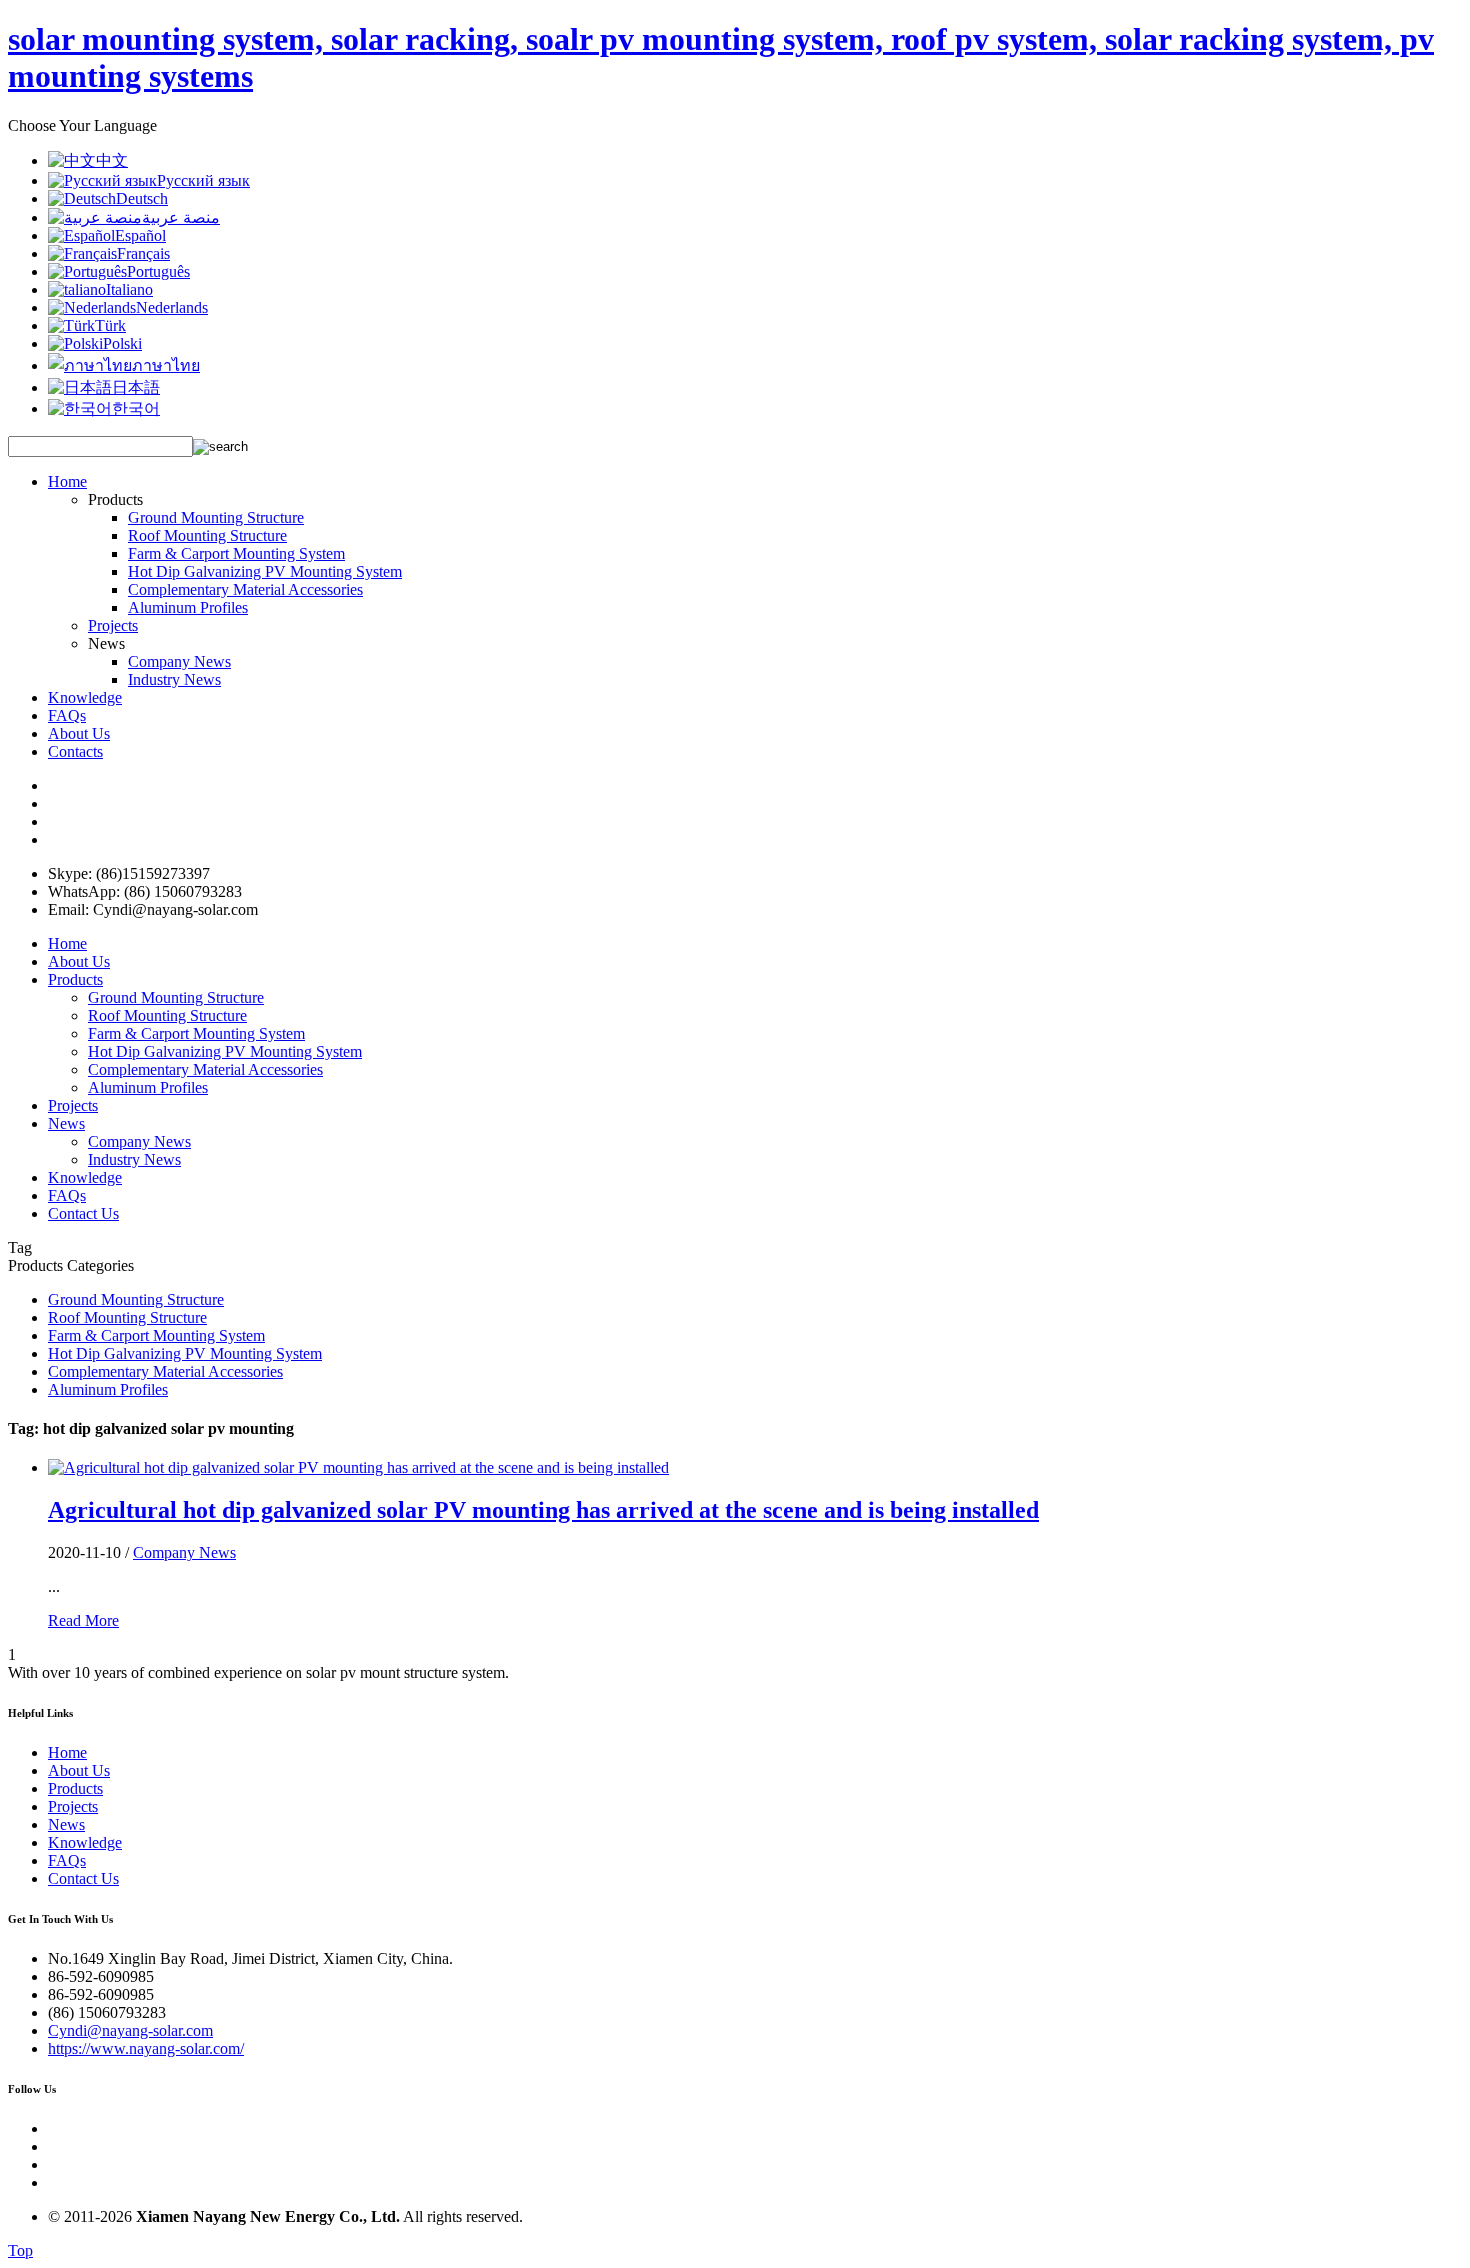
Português (158, 271)
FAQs (67, 715)
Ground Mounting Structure (216, 517)
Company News (179, 661)
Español (140, 235)
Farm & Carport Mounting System (236, 553)
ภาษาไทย (166, 365)
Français (143, 253)
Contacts (75, 751)
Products (75, 979)
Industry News (174, 679)
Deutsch (142, 198)
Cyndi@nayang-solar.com (130, 2030)
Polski (122, 343)
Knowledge (85, 697)
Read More (83, 1620)
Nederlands (172, 307)
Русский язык (203, 180)
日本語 (136, 387)
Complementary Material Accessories (245, 589)
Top (20, 2250)
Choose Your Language (82, 125)
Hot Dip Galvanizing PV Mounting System (265, 571)
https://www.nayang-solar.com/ (146, 2048)
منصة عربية (181, 217)
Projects (113, 625)
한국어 (136, 408)
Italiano (129, 289)
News (66, 1123)
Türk (110, 325)
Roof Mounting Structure (207, 535)
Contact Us (83, 1213)
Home (67, 481)
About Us (79, 733)
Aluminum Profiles (188, 607)
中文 (112, 160)
